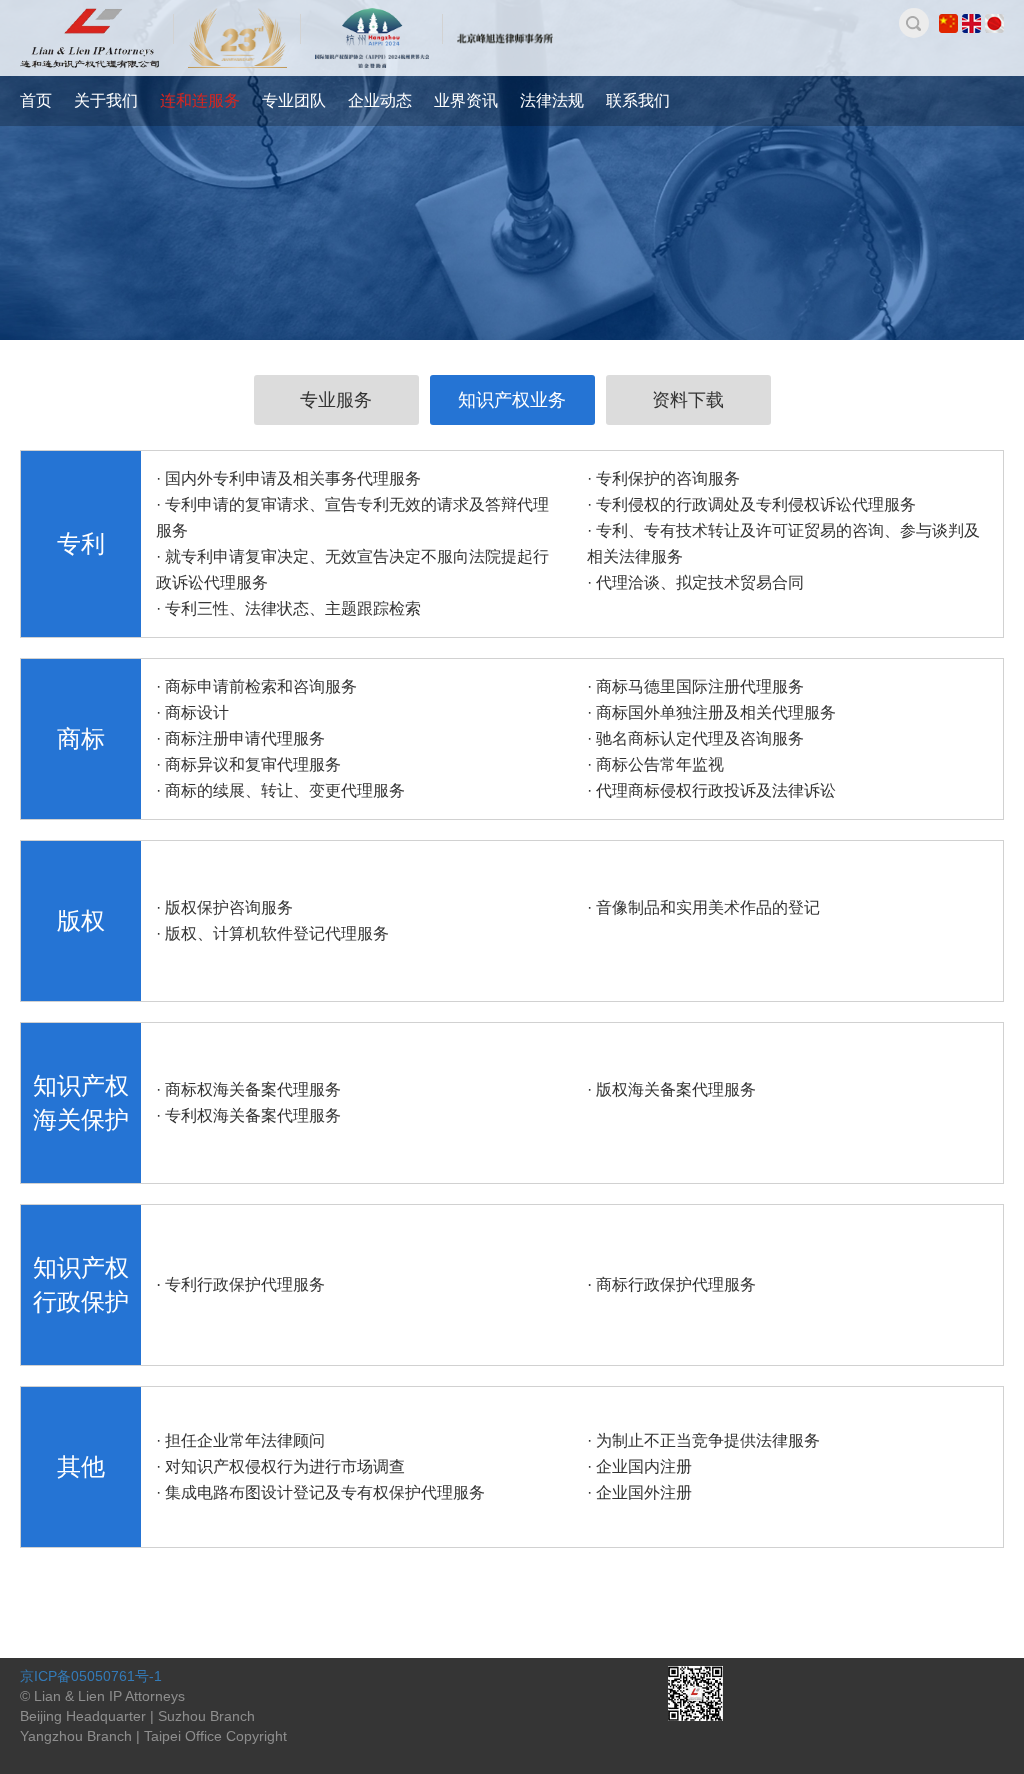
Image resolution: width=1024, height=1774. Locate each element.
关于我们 (106, 100)
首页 (36, 100)
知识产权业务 (512, 400)
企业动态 (380, 100)
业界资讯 (466, 100)
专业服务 (336, 400)
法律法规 (552, 100)
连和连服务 (200, 100)
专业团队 (294, 100)
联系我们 (638, 100)
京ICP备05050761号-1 (91, 1676)
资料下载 (688, 400)
